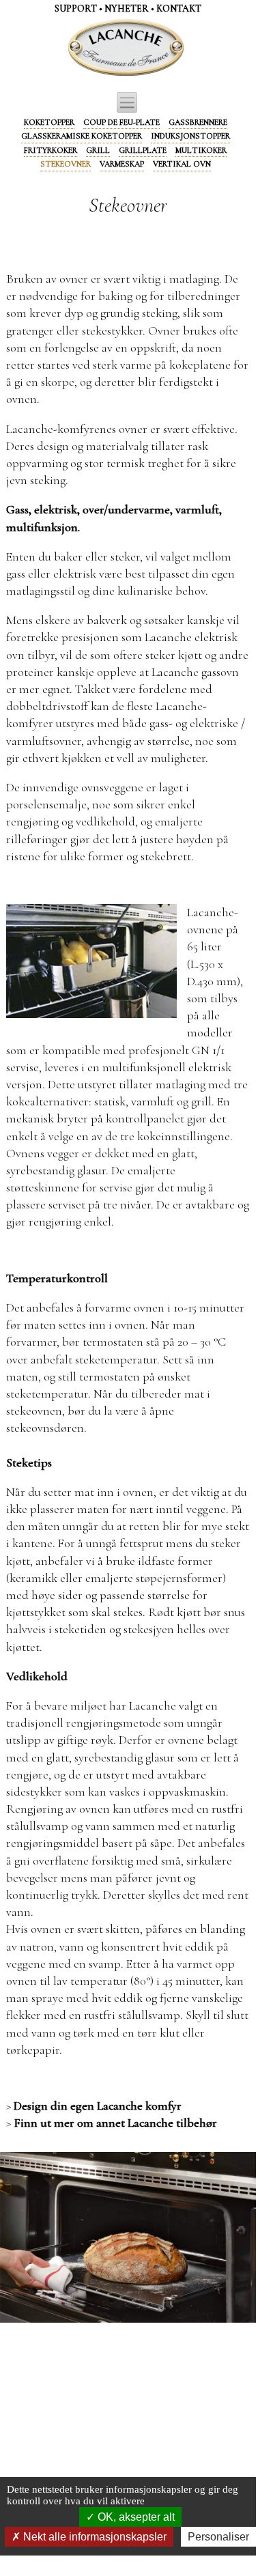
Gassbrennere (198, 122)
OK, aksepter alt (135, 2517)
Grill (98, 150)
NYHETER (127, 9)
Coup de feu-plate (121, 122)
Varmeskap (122, 164)
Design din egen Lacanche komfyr (98, 2106)
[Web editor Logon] (72, 48)
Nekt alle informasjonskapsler (94, 2537)
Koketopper (49, 122)
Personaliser (218, 2537)
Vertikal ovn (182, 164)
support (76, 9)
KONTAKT (179, 9)
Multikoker (201, 150)
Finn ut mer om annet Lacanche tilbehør (115, 2123)
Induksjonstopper (190, 136)
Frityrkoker (51, 150)
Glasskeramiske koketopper (82, 136)
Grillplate (143, 150)
